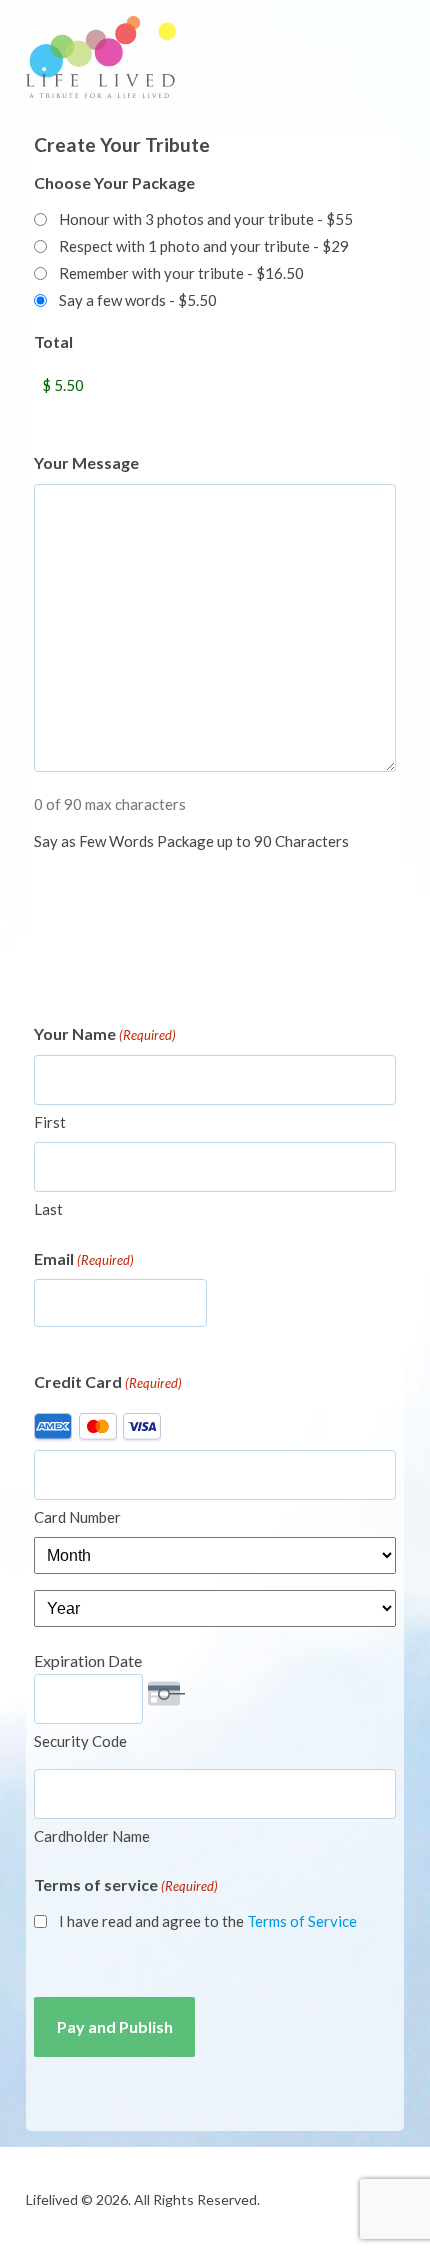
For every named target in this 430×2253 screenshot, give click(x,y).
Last (48, 1209)
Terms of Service (302, 1921)
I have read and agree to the (208, 1921)
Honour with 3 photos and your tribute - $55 (206, 219)
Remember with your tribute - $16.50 (181, 273)
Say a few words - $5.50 (138, 300)
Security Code (80, 1741)
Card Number (77, 1517)
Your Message (86, 462)
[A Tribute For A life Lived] (101, 57)
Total (53, 341)
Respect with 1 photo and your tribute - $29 (204, 246)
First (50, 1122)
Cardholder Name (92, 1836)
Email (84, 1258)
